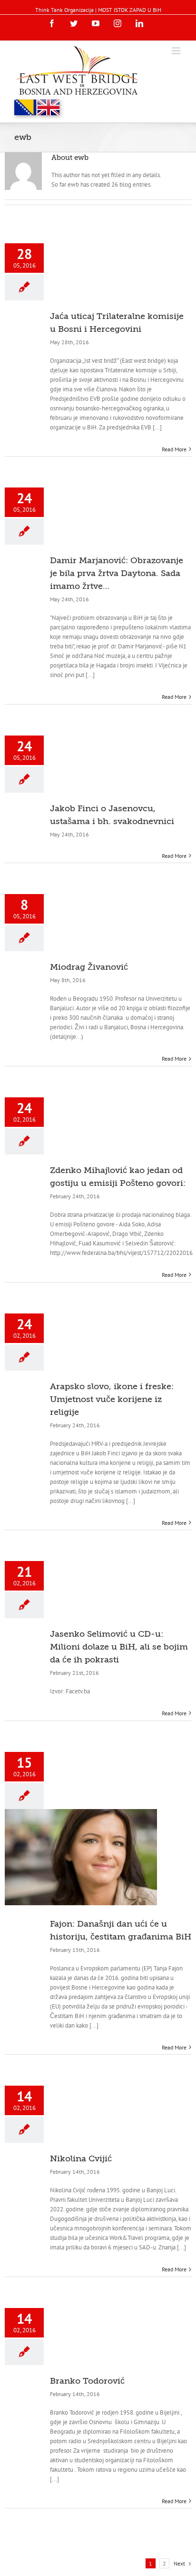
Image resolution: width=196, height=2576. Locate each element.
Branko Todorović (87, 2381)
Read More (174, 449)
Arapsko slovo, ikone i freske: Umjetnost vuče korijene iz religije (112, 1399)
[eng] (49, 107)
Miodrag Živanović (89, 967)
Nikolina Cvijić (81, 2158)
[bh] (25, 107)
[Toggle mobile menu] (177, 51)
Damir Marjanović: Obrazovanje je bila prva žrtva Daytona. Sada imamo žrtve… (117, 573)
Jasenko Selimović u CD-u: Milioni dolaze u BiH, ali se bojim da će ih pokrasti (119, 1647)
